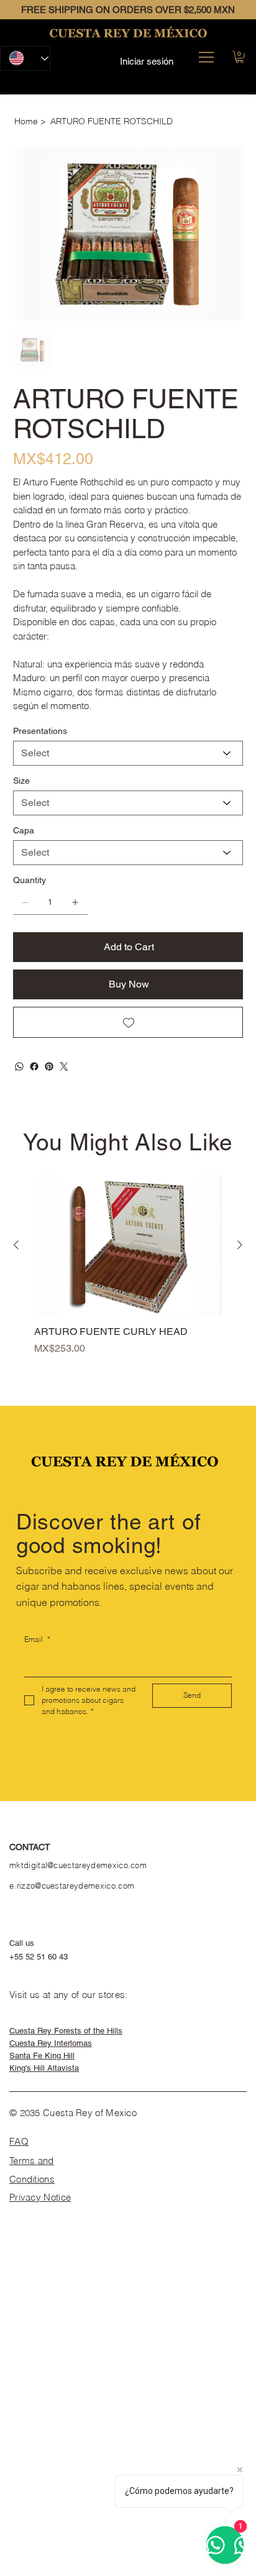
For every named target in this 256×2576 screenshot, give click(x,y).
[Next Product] (240, 1245)
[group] (128, 1272)
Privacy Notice (40, 2197)
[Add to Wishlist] (128, 1022)
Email (37, 1639)
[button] (240, 57)
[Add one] (75, 902)
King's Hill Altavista (44, 2068)
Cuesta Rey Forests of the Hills (66, 2031)
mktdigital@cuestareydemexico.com (78, 1865)
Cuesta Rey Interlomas (51, 2043)
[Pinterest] (49, 1066)
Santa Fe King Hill (42, 2056)
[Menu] (206, 57)
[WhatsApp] (19, 1066)
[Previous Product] (16, 1245)
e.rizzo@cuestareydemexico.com (72, 1886)
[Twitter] (64, 1066)
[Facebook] (34, 1066)
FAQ (19, 2141)
